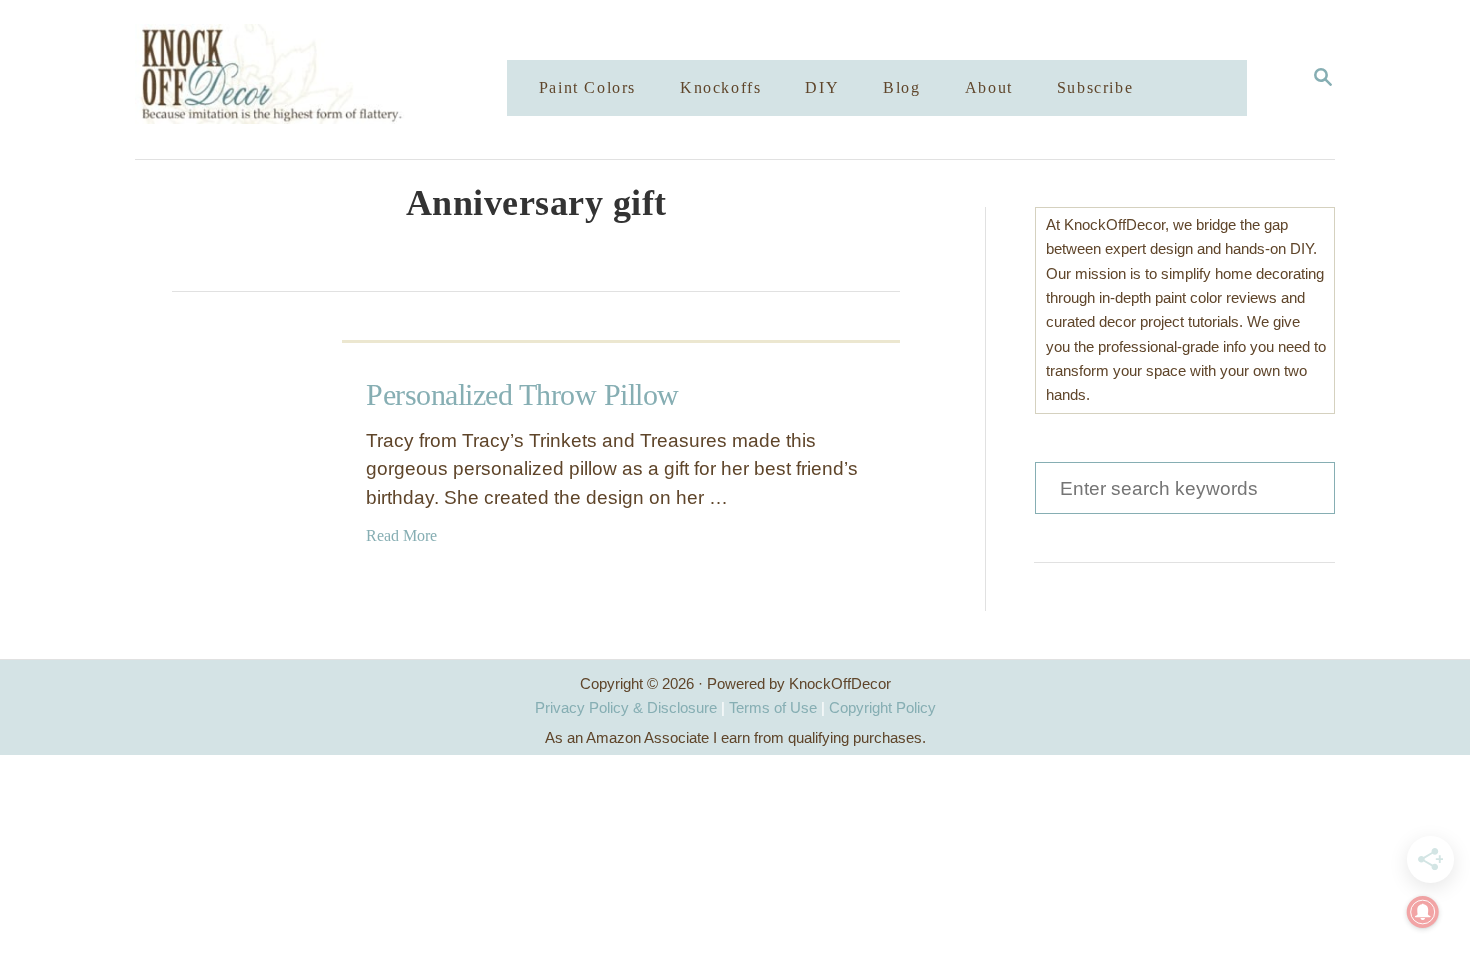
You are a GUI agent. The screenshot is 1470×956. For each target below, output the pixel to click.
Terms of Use (773, 707)
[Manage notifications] (1423, 912)
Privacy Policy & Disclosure (626, 707)
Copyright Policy (882, 707)
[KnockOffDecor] (336, 79)
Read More (401, 535)
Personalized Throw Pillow (522, 394)
